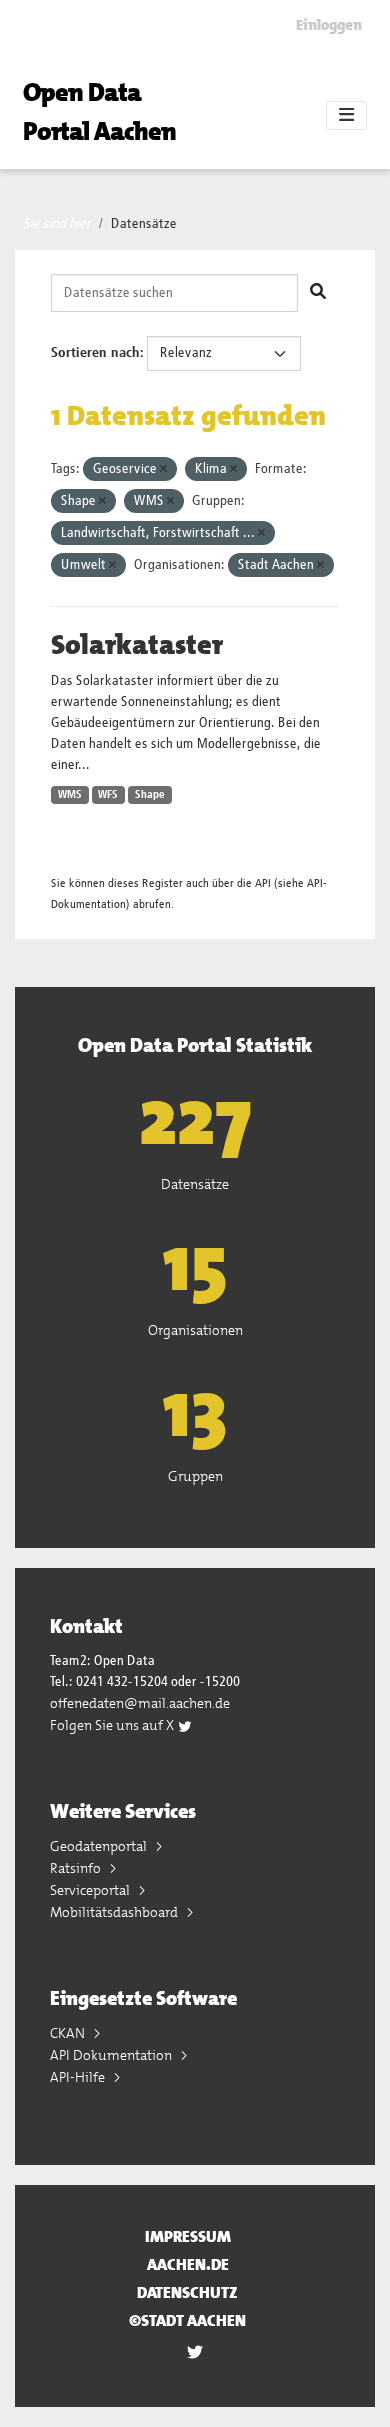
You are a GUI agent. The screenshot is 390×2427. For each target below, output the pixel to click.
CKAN (69, 2033)
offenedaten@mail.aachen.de (140, 1703)
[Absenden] (318, 293)
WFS (108, 795)
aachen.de (188, 2264)
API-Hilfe (79, 2077)
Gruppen (195, 1476)
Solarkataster (137, 645)
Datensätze (144, 224)
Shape (150, 795)
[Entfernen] (163, 469)
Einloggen (329, 25)
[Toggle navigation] (346, 116)
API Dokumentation (112, 2055)
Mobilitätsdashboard (115, 1912)
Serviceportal (91, 1890)
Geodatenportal (100, 1846)
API (263, 883)
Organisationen (195, 1330)
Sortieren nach (95, 353)
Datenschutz (187, 2292)
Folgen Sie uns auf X (113, 1725)
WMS (70, 795)
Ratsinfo (77, 1868)
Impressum (188, 2236)
